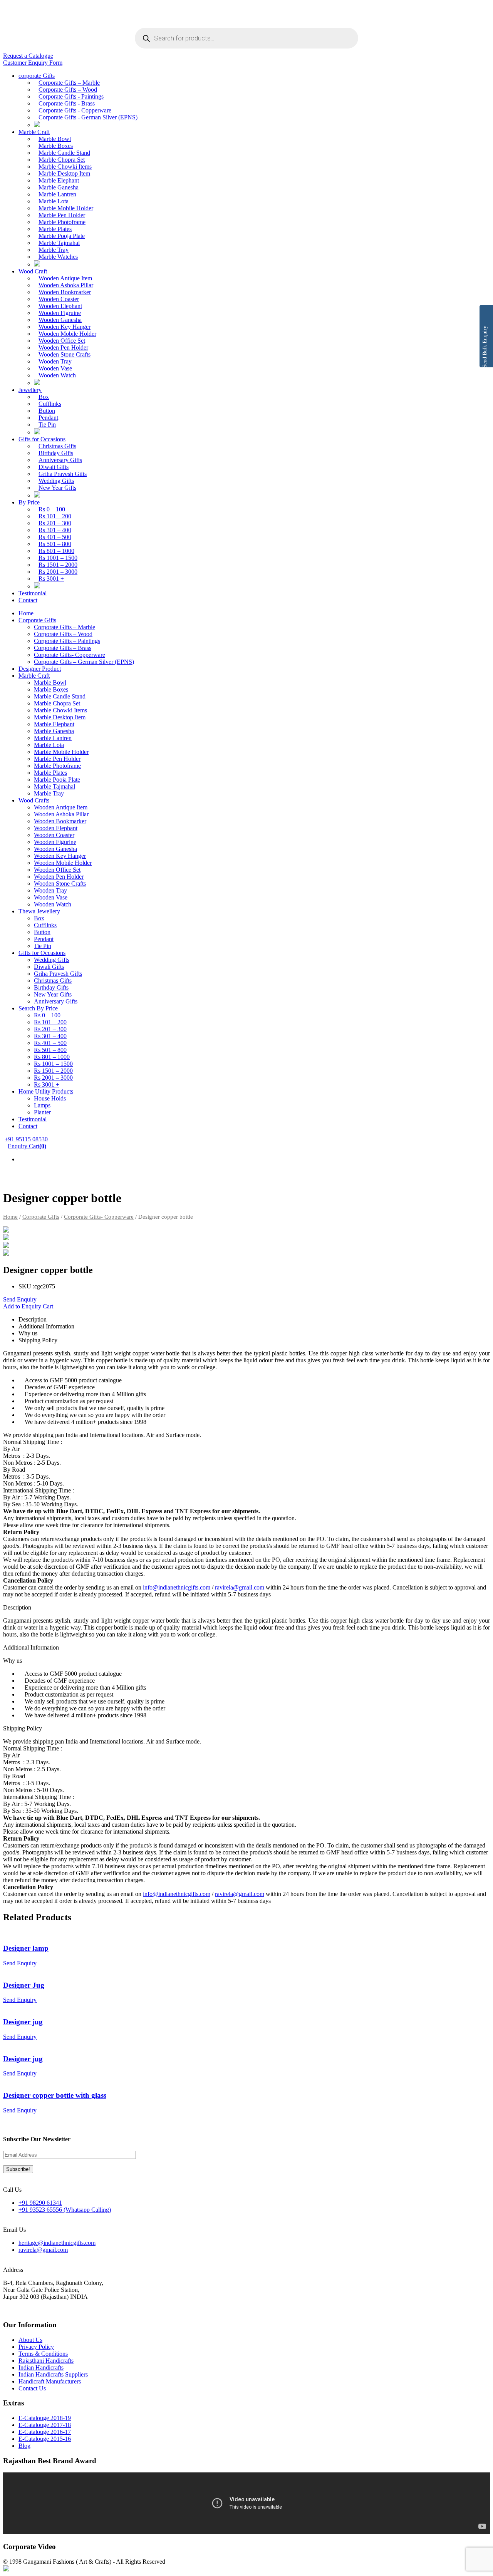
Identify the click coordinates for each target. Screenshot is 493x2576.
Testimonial (33, 593)
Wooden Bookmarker (65, 292)
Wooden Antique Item (65, 278)
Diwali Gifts (54, 467)
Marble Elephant (59, 180)
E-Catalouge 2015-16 (45, 2439)
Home (26, 613)
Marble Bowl (55, 139)
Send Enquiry (20, 1299)
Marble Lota (54, 201)
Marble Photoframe (62, 222)
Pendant (48, 418)
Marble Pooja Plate (62, 236)
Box (44, 397)
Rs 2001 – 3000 (58, 572)
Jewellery (30, 390)
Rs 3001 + (51, 579)
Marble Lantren (57, 194)
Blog (24, 2446)
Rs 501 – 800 (55, 544)
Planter (42, 1112)
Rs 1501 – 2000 (58, 565)
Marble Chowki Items (65, 167)
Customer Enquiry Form (33, 63)
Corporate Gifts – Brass (63, 648)
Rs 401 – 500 (55, 537)
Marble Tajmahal (59, 243)
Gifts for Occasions (42, 439)
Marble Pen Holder (62, 215)
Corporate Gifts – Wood (68, 90)
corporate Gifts (37, 76)
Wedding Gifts (56, 481)
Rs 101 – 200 (55, 516)
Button (47, 411)
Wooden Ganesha (60, 320)
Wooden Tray (55, 361)
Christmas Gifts (57, 446)
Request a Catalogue (28, 56)
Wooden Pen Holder (63, 348)
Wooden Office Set (62, 341)
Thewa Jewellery (39, 911)
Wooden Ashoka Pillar (66, 285)
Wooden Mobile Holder (67, 334)
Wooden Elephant (60, 306)
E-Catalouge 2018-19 (45, 2418)
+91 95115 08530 (26, 1139)
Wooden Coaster (59, 299)
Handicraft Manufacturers (50, 2381)
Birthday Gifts (56, 453)
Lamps (42, 1105)
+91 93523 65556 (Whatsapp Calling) (65, 2210)
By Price (29, 502)
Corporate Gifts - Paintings (71, 96)
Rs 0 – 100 (52, 509)
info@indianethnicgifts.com (177, 1587)
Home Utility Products (46, 1091)
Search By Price (38, 1008)
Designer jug (23, 2022)
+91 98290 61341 (40, 2203)
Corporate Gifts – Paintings (67, 641)
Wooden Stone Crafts (65, 354)
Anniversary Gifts (60, 460)
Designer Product (40, 669)
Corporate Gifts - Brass (67, 103)
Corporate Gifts (37, 620)
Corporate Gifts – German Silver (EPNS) (84, 662)
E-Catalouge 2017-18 (45, 2425)
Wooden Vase (55, 368)
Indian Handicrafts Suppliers (53, 2374)
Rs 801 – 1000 (56, 551)
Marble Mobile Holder (66, 208)
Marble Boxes (56, 146)
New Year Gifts (57, 488)
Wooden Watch (57, 375)
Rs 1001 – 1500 (58, 558)
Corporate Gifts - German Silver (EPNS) (88, 117)
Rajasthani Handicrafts (46, 2361)
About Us (30, 2340)
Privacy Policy (36, 2347)
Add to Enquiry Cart (28, 1306)
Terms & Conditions (43, 2354)
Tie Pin (47, 425)
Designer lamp (26, 1948)
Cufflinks (50, 404)
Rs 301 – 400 (55, 530)
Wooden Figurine (55, 842)
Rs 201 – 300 (55, 523)
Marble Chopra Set (62, 160)
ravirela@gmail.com (240, 1587)
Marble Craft (34, 132)
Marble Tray (54, 250)
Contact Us (32, 2388)
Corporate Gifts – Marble (69, 83)
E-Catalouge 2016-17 (45, 2432)
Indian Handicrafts (41, 2367)
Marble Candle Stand (64, 153)
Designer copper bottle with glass (55, 2095)
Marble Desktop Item (64, 173)
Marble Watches (58, 257)
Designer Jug (24, 1985)
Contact (28, 600)
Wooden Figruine (60, 313)
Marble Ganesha (59, 187)
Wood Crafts (34, 800)
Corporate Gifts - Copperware (75, 110)
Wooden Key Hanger (65, 327)
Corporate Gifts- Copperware (70, 655)
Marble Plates (55, 229)
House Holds (50, 1098)
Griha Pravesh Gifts (63, 474)
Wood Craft (33, 271)
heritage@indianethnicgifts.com (57, 2243)
